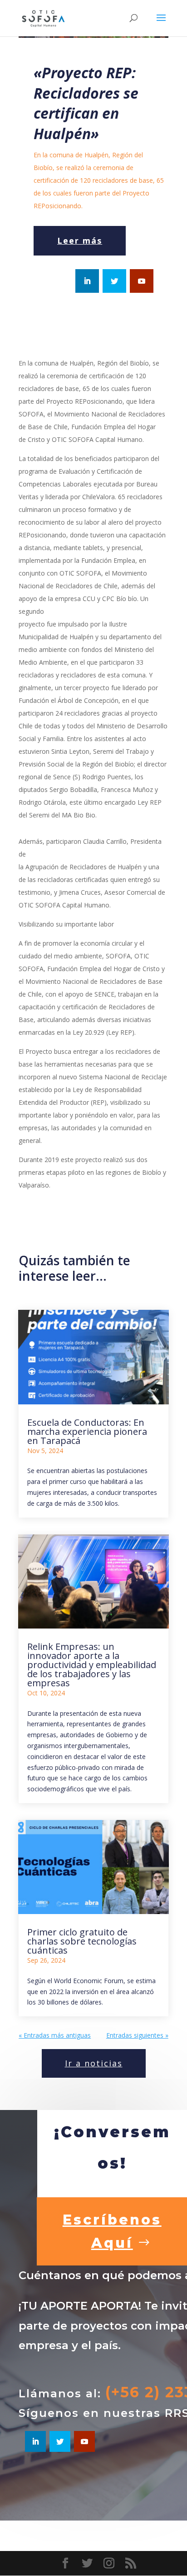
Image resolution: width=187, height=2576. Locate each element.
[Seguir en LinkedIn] (87, 281)
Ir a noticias (94, 2063)
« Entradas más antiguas (55, 2035)
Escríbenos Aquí (112, 2231)
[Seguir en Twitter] (114, 281)
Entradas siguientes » (137, 2035)
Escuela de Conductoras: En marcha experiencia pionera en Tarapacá (87, 1431)
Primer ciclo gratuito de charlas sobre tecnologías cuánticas (82, 1941)
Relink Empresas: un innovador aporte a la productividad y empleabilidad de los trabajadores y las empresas (92, 1665)
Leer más (80, 241)
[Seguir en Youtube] (142, 281)
